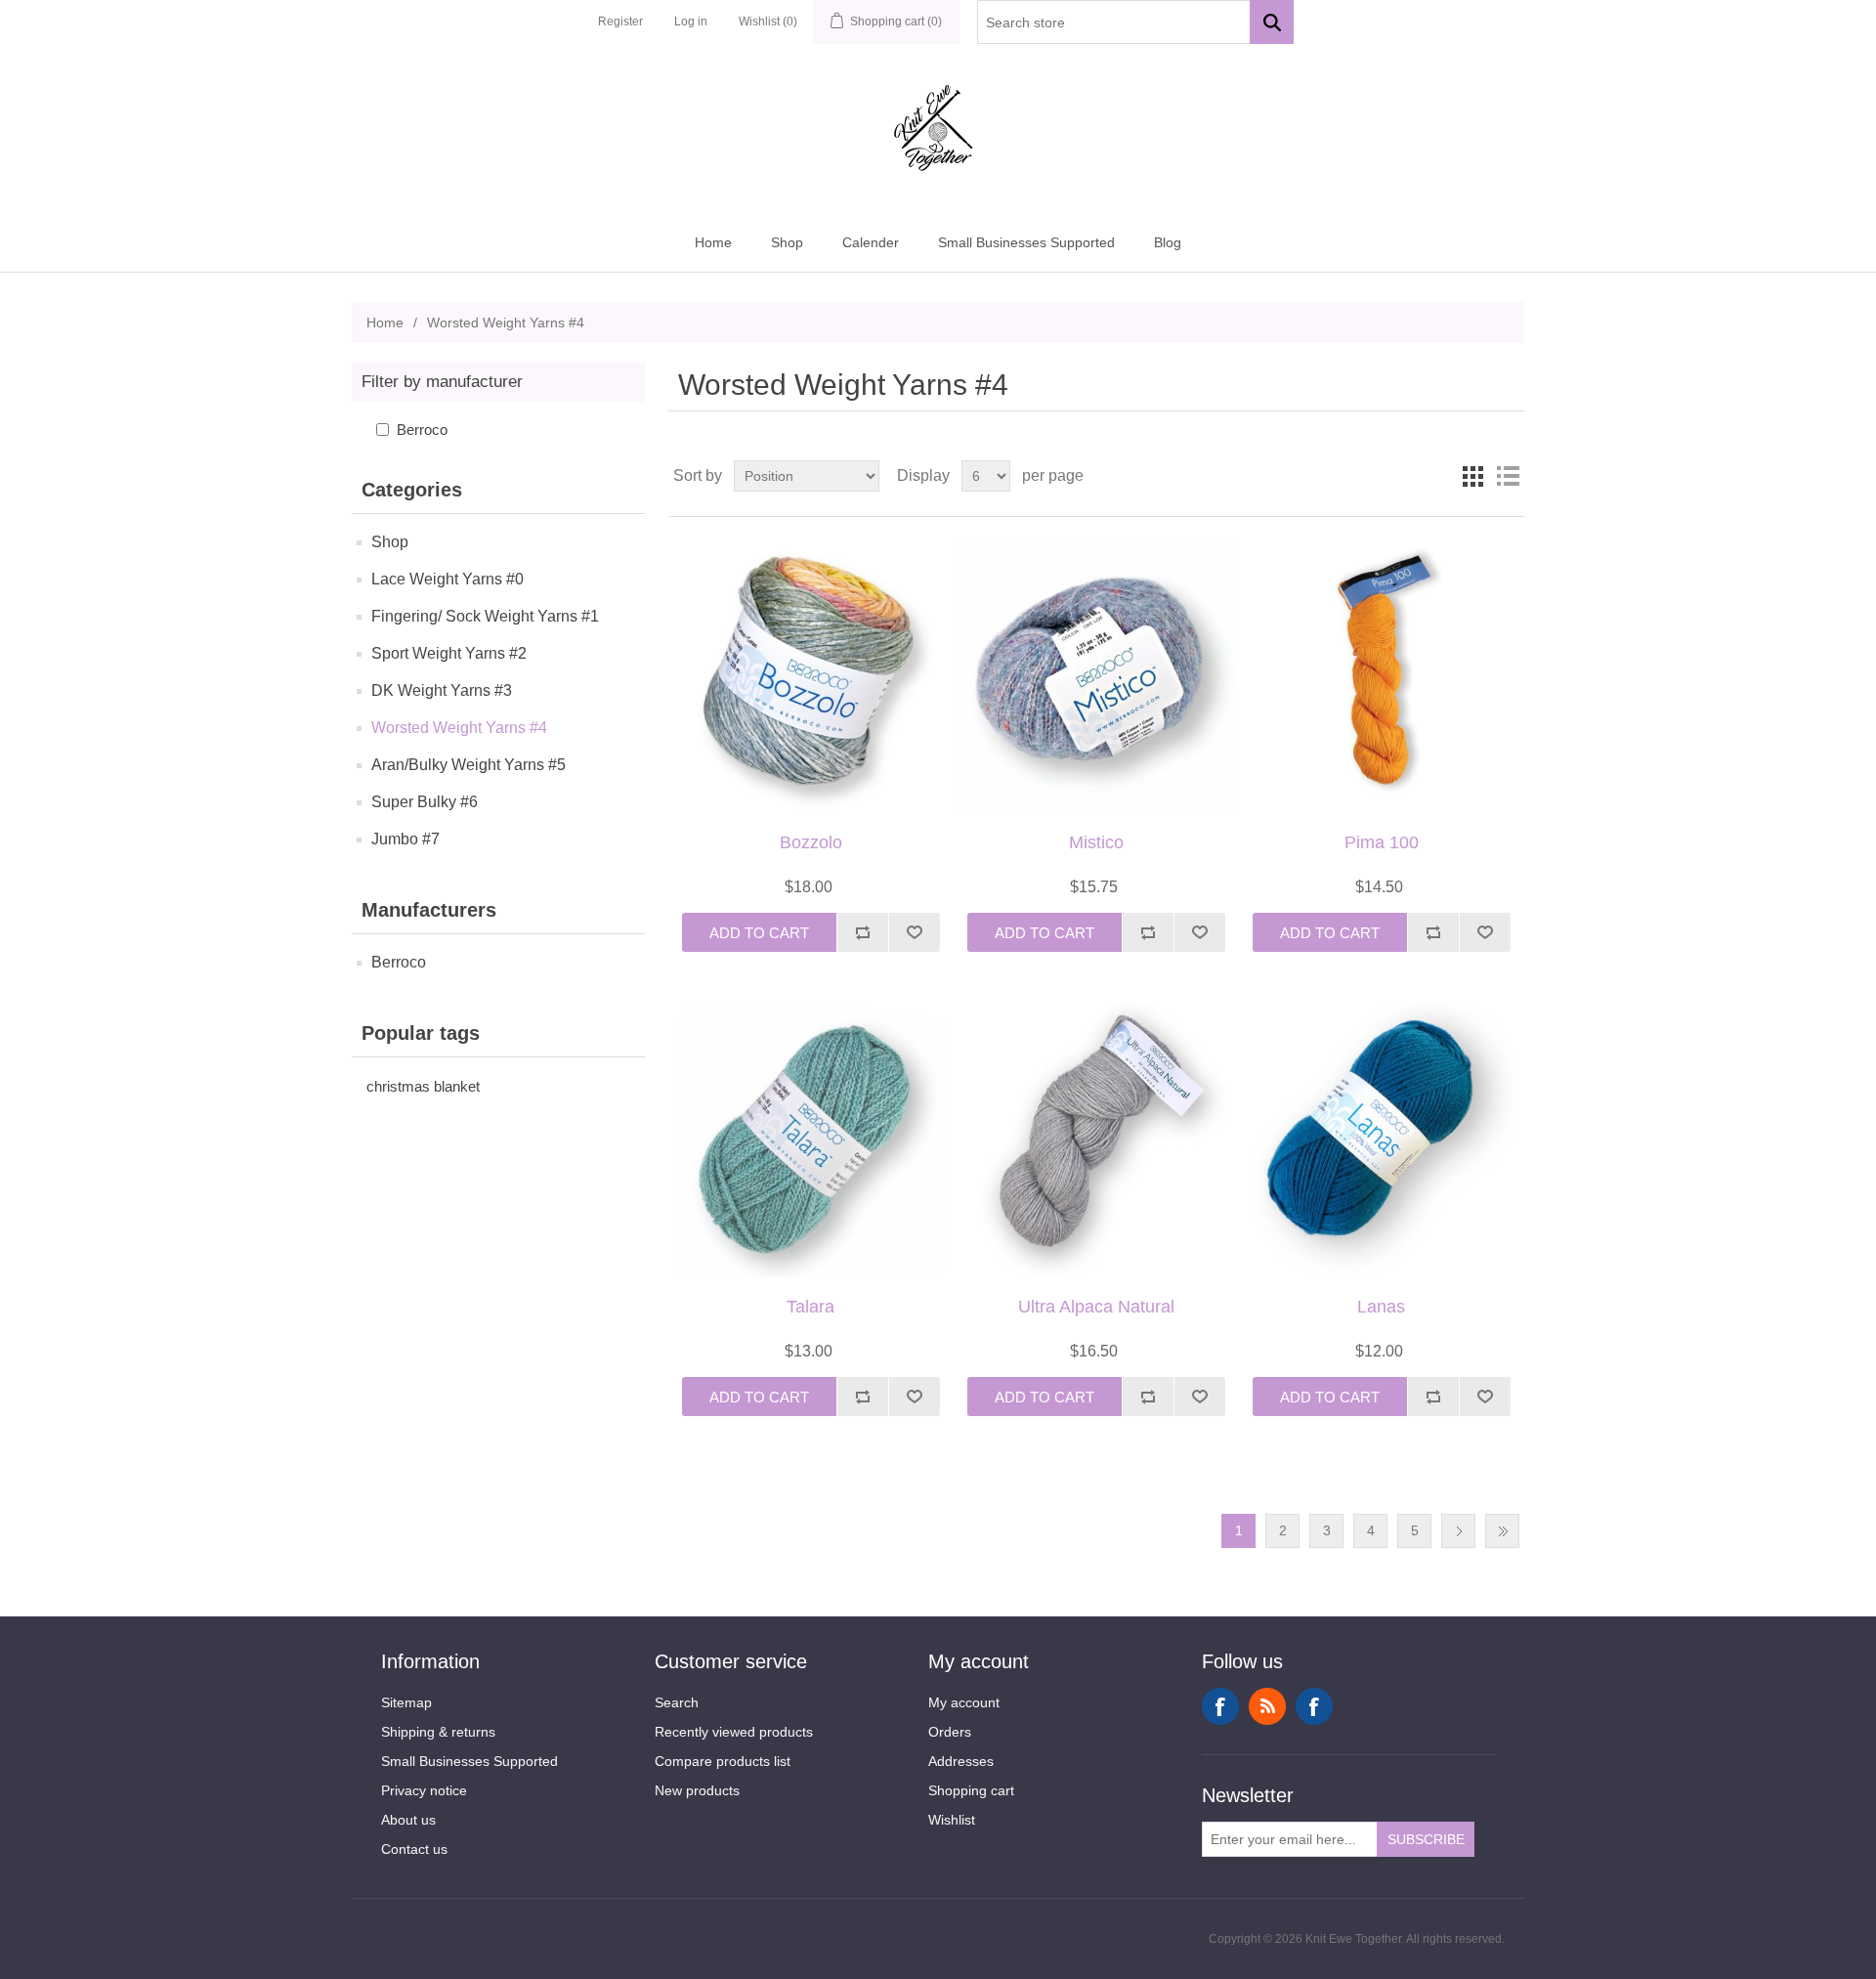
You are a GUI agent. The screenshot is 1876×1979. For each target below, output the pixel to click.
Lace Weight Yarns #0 (448, 579)
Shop (787, 242)
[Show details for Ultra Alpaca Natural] (1096, 1139)
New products (697, 1790)
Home (713, 242)
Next (1458, 1531)
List (1508, 476)
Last (1502, 1531)
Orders (950, 1732)
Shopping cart (971, 1790)
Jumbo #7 (405, 839)
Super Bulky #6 (425, 802)
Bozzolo (811, 842)
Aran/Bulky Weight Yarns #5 (469, 765)
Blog (1168, 242)
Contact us (414, 1849)
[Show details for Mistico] (1096, 675)
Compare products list (723, 1761)
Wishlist (952, 1820)
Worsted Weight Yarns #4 (459, 728)
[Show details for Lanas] (1381, 1139)
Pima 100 (1382, 842)
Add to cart (759, 933)
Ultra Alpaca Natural (1096, 1307)
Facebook (1220, 1706)
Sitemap (406, 1702)
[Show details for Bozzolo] (810, 675)
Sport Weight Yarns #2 (449, 653)
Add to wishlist (914, 932)
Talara (810, 1307)
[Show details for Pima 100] (1381, 675)
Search (677, 1702)
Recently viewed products (734, 1732)
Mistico (1096, 842)
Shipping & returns (438, 1732)
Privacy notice (424, 1790)
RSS (1267, 1706)
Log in (691, 22)
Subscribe (1426, 1839)
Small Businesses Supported (1026, 242)
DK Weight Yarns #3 (442, 690)
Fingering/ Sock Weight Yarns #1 (485, 616)
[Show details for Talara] (810, 1139)
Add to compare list (862, 932)
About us (408, 1820)
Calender (871, 242)
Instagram (1314, 1706)
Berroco (422, 430)
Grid (1472, 476)
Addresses (961, 1761)
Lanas (1381, 1307)
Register (620, 22)
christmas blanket (423, 1086)
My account (964, 1702)
